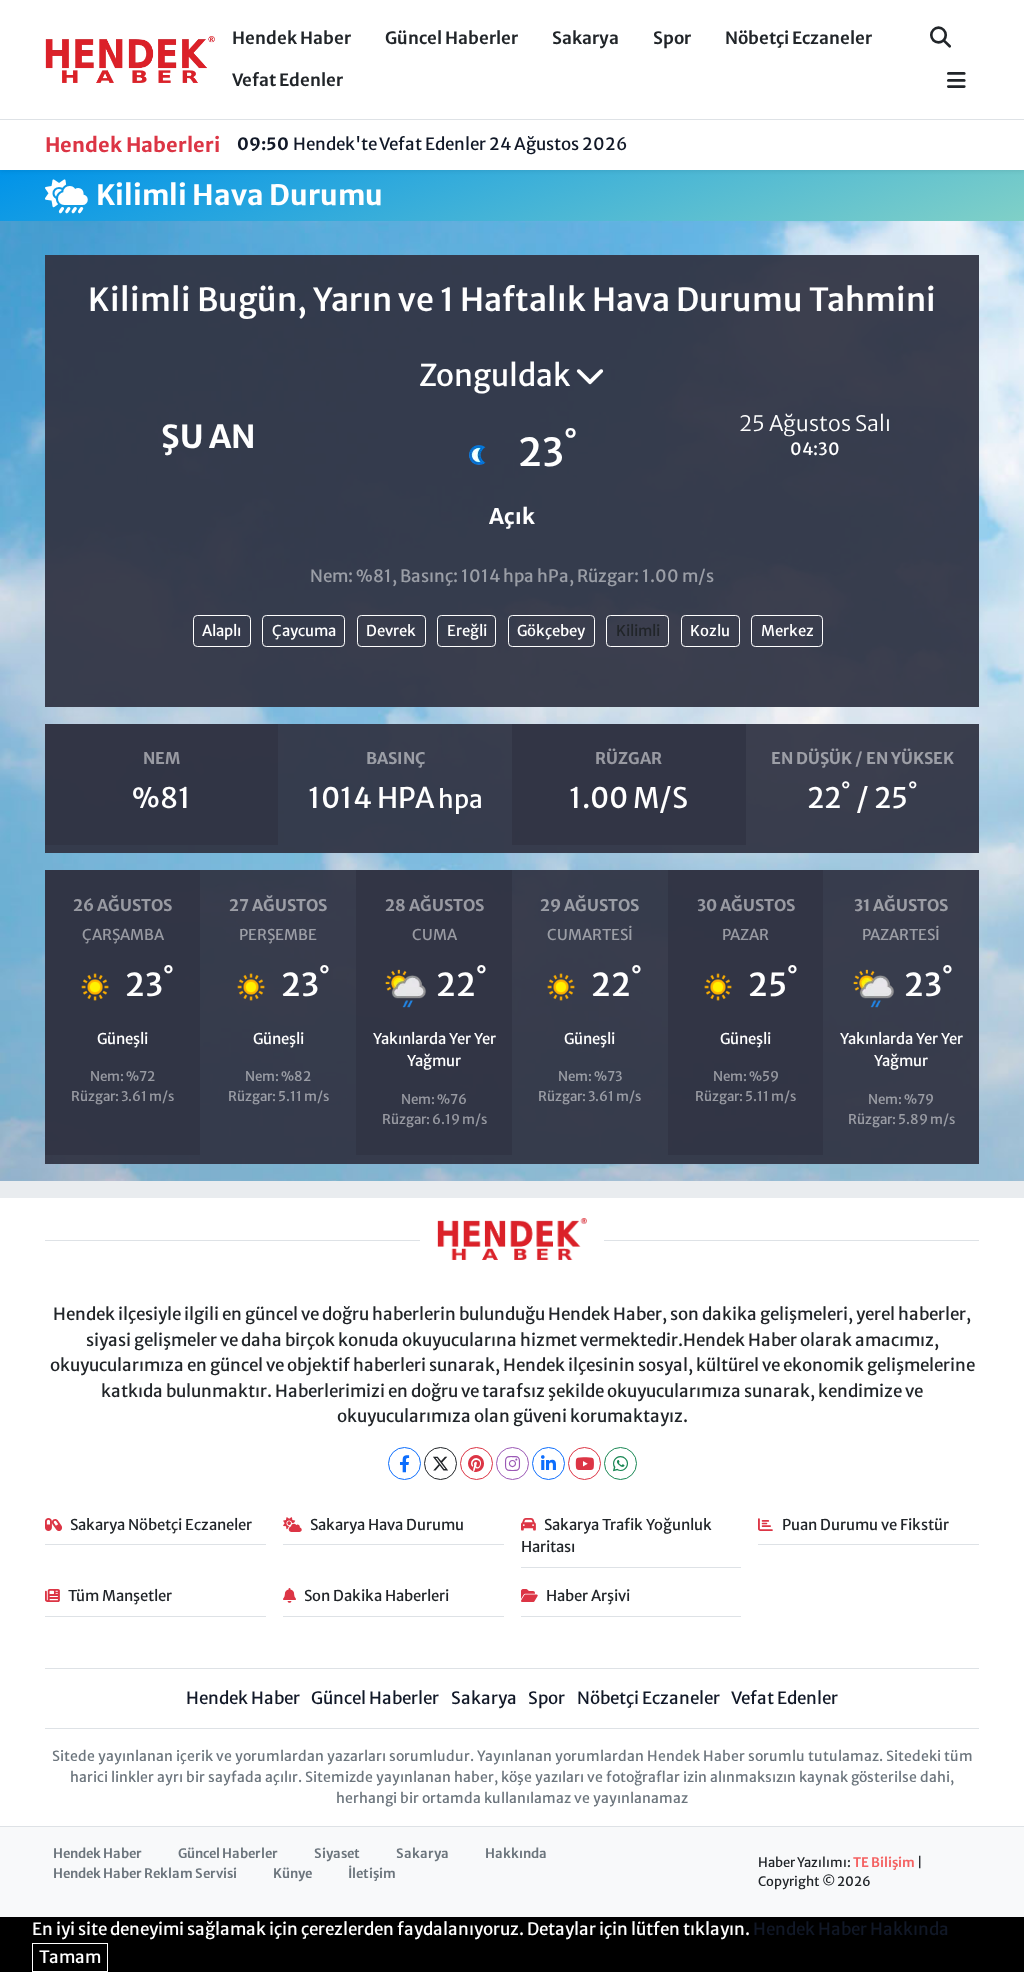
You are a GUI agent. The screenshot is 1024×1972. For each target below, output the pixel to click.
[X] (440, 1463)
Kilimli (638, 630)
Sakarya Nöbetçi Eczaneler (161, 1524)
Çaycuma (304, 630)
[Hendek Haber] (130, 58)
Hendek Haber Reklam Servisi (145, 1873)
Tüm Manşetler (120, 1595)
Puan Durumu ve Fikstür (865, 1524)
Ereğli (467, 630)
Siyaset (337, 1853)
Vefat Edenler (287, 80)
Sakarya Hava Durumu (387, 1524)
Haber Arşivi (588, 1595)
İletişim (372, 1873)
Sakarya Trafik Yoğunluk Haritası (617, 1535)
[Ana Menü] (948, 81)
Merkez (787, 630)
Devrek (391, 630)
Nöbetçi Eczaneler (798, 38)
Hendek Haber (291, 38)
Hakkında (516, 1853)
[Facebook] (404, 1463)
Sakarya (585, 38)
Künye (292, 1873)
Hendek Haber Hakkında (851, 1929)
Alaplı (221, 630)
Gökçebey (551, 630)
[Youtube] (584, 1463)
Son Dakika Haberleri (376, 1595)
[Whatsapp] (620, 1463)
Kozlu (710, 630)
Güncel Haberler (451, 38)
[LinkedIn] (548, 1463)
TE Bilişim (884, 1862)
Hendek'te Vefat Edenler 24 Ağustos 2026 (432, 144)
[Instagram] (512, 1463)
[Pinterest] (476, 1463)
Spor (672, 38)
